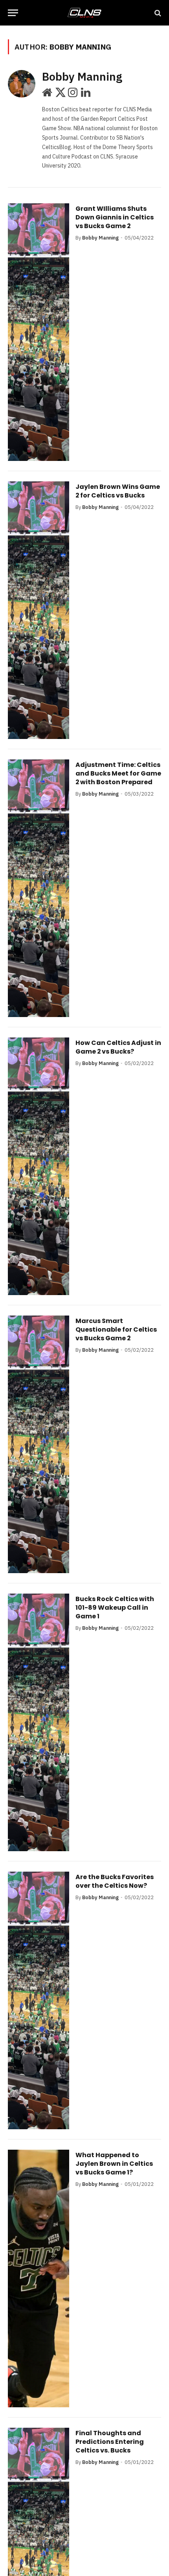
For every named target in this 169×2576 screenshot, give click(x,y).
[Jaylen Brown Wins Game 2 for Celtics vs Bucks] (39, 610)
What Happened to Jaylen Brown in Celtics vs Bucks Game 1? (114, 2163)
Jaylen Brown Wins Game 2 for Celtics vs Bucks (118, 491)
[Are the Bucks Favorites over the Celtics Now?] (39, 2000)
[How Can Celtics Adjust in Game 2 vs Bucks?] (39, 1166)
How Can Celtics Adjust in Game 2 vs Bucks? (118, 1047)
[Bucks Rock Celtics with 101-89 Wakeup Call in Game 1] (39, 1722)
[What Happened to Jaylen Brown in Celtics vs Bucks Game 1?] (39, 2278)
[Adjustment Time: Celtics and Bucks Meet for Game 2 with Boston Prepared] (39, 888)
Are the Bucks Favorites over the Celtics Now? (115, 1881)
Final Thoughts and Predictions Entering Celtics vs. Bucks (110, 2441)
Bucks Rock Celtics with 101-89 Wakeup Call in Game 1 (115, 1607)
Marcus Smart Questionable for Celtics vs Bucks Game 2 (116, 1329)
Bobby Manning (82, 77)
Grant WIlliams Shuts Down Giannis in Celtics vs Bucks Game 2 (115, 217)
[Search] (157, 13)
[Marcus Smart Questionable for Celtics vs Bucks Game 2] (39, 1444)
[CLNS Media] (84, 13)
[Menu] (13, 13)
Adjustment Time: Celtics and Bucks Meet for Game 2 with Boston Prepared (118, 773)
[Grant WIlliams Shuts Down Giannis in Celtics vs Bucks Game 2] (39, 332)
